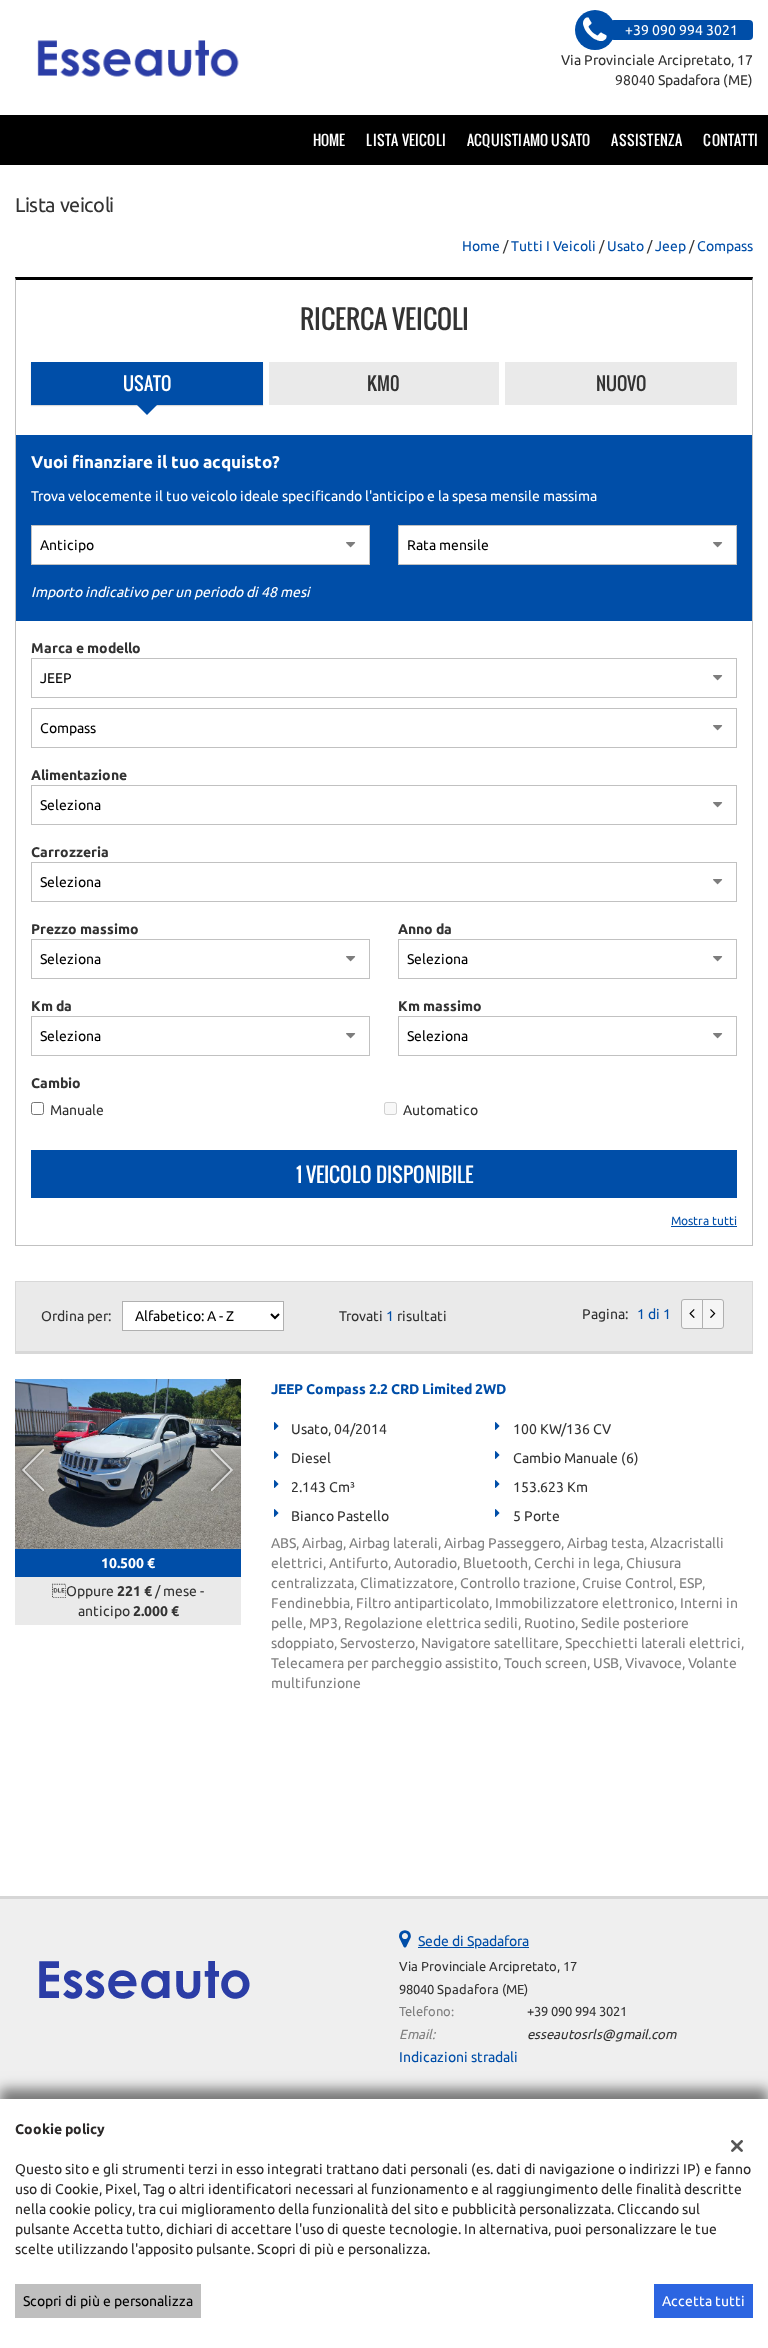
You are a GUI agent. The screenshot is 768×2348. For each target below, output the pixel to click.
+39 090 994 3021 (577, 2011)
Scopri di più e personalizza (108, 2301)
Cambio (56, 1083)
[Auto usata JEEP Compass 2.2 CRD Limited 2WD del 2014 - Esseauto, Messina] (128, 1464)
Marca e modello (86, 648)
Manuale (77, 1110)
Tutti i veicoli (553, 246)
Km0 (383, 383)
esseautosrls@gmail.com (601, 2034)
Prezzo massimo (85, 929)
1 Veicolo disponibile (384, 1174)
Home (329, 139)
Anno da (425, 929)
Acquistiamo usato (528, 139)
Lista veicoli (406, 139)
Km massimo (440, 1006)
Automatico (440, 1110)
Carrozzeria (70, 852)
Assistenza (646, 139)
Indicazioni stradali (458, 2057)
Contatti (730, 139)
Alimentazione (79, 775)
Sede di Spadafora (473, 1941)
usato (625, 246)
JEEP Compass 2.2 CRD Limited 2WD (388, 1389)
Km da (51, 1006)
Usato (147, 383)
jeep (670, 246)
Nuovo (621, 383)
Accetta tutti (703, 2301)
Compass (725, 246)
